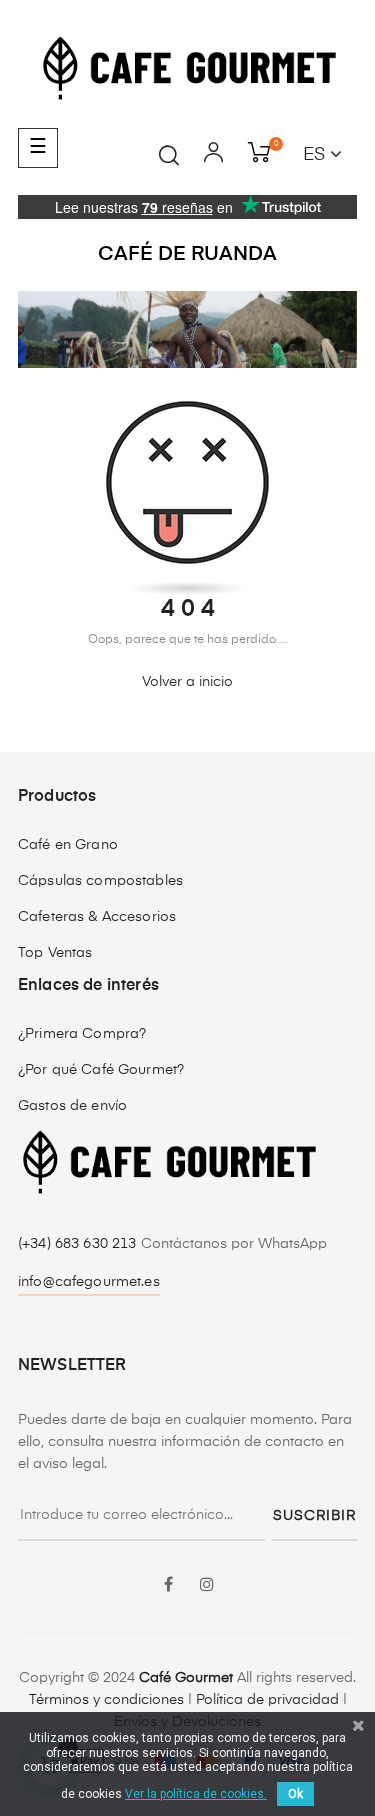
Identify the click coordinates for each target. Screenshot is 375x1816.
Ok (295, 1794)
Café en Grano (68, 845)
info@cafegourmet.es (89, 1282)
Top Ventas (55, 953)
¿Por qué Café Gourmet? (101, 1070)
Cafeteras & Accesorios (97, 917)
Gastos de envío (72, 1106)
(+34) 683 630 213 (79, 1244)
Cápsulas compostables (100, 881)
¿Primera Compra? (82, 1034)
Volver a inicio (187, 682)
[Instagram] (207, 1586)
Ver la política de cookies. (196, 1794)
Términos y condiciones (106, 1700)
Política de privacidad (267, 1700)
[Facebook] (169, 1586)
